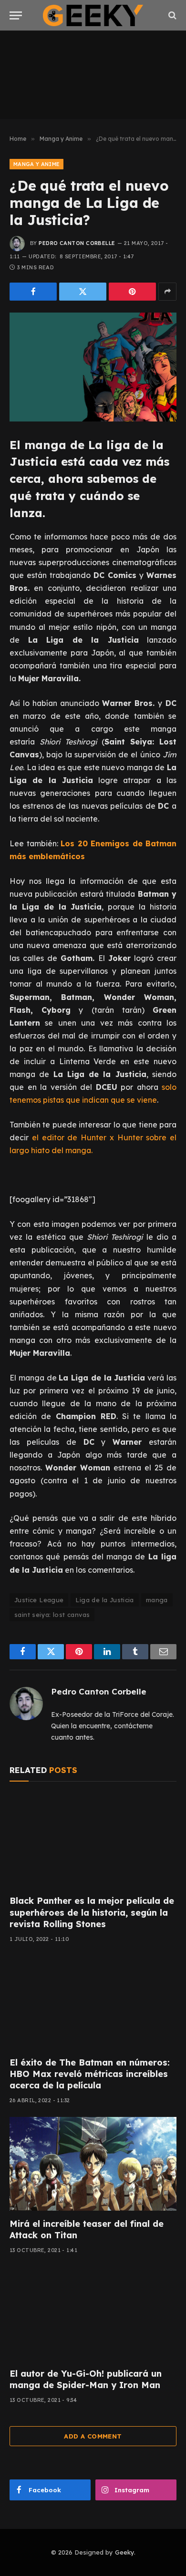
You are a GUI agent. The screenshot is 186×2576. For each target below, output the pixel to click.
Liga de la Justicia (104, 1600)
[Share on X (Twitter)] (83, 292)
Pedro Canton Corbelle (77, 243)
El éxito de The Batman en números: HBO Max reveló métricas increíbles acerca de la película (90, 2074)
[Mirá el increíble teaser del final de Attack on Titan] (93, 2164)
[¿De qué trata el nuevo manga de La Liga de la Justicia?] (93, 367)
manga (157, 1600)
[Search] (171, 15)
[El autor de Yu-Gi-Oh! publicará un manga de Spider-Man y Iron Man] (93, 2314)
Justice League (39, 1600)
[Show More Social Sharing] (167, 292)
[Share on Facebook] (33, 292)
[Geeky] (93, 15)
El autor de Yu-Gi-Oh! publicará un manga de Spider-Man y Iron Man (86, 2379)
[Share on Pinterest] (132, 292)
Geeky (124, 2552)
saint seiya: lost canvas (52, 1615)
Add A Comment (93, 2436)
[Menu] (16, 15)
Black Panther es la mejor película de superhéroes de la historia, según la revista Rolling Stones (92, 1912)
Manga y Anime (36, 164)
